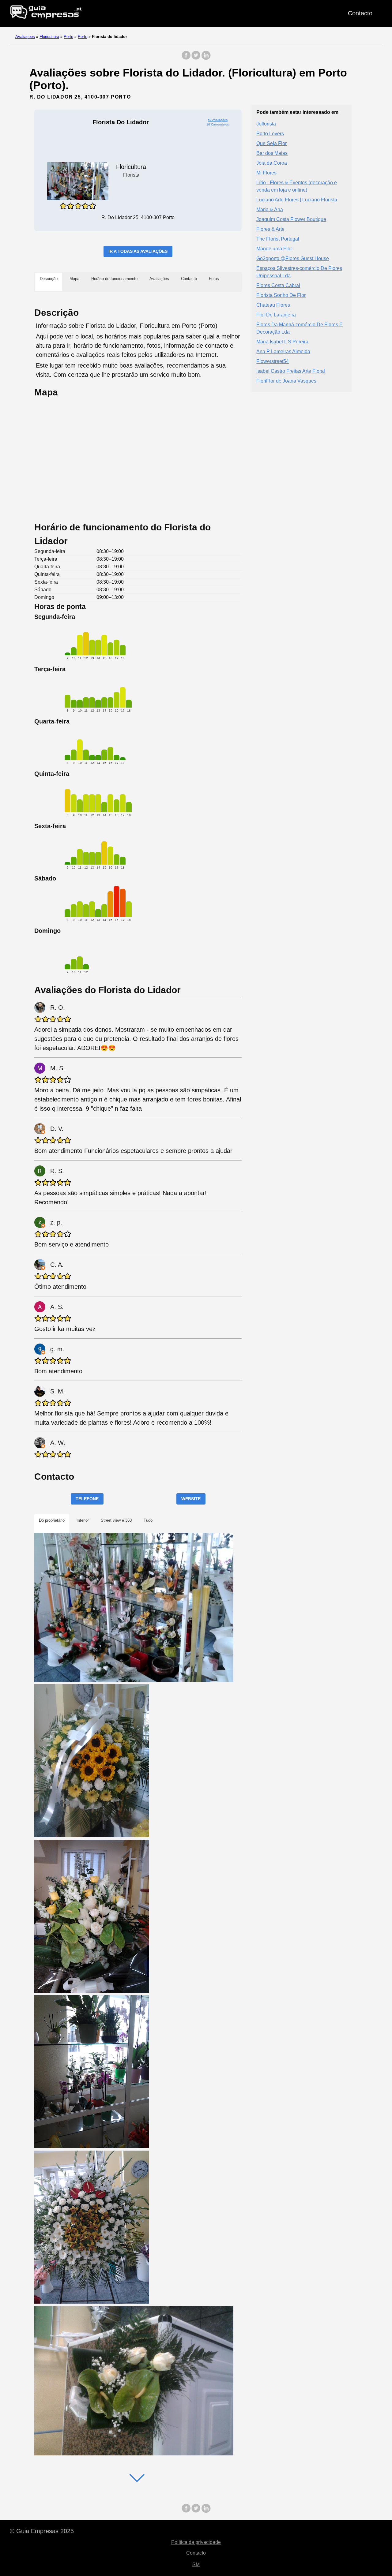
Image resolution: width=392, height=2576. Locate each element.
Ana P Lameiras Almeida (283, 351)
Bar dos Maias (272, 153)
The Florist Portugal (278, 239)
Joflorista (266, 123)
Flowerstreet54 (273, 361)
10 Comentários (218, 124)
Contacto (360, 13)
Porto (68, 37)
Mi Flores (266, 172)
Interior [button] (83, 1520)
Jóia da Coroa (272, 163)
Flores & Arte (270, 229)
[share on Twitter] (196, 58)
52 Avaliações (218, 120)
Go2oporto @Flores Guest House (293, 258)
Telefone (87, 1499)
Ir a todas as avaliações (138, 251)
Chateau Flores (273, 305)
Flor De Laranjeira (276, 314)
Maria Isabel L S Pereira (282, 341)
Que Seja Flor (271, 143)
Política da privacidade (196, 2542)
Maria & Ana (270, 209)
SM (196, 2565)
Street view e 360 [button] (116, 1520)
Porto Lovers (270, 133)
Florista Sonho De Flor (281, 295)
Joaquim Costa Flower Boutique (291, 219)
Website (191, 1499)
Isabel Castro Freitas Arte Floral (291, 371)
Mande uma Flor (274, 248)
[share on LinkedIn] (206, 58)
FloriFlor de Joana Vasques (286, 381)
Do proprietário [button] (52, 1520)
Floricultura (49, 37)
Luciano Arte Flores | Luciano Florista (297, 199)
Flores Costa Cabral (278, 285)
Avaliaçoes (25, 37)
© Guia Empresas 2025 (42, 2531)
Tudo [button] (148, 1520)
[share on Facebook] (186, 58)
